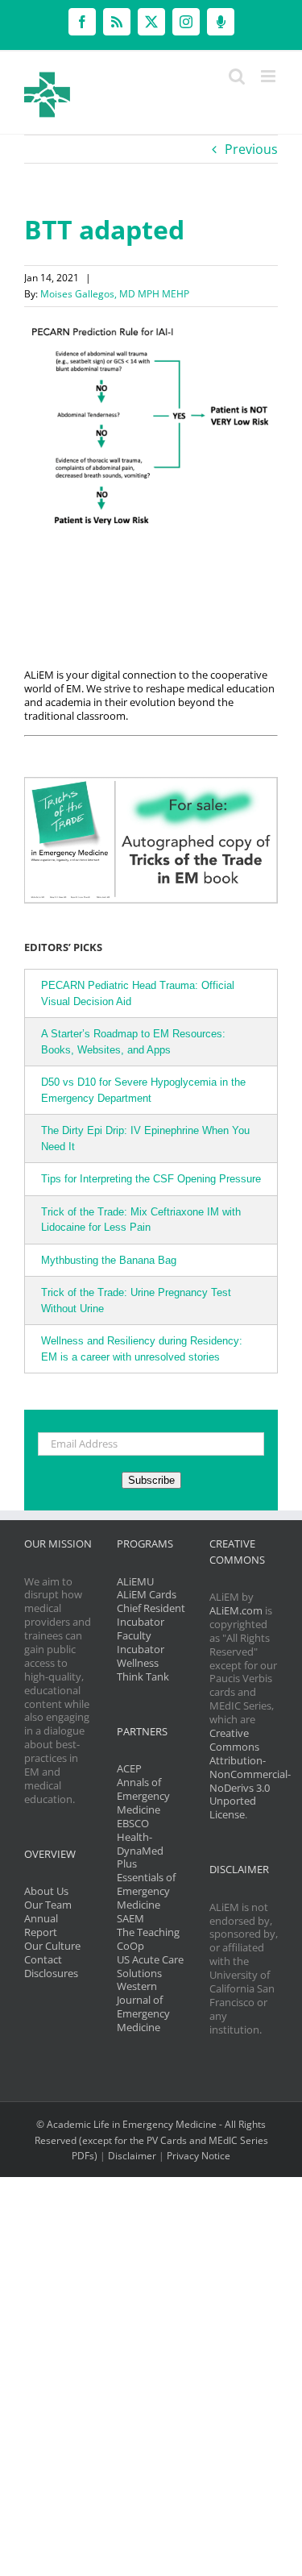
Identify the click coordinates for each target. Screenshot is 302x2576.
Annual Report (41, 1925)
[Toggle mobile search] (237, 76)
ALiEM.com (236, 1610)
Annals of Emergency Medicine (143, 1796)
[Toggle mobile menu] (269, 76)
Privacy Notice (199, 2156)
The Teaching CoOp (148, 1939)
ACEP (129, 1768)
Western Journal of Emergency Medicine (143, 2007)
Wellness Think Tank (143, 1670)
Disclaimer (132, 2156)
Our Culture (52, 1946)
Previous (251, 149)
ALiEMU (135, 1581)
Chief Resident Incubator (151, 1615)
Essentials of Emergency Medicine (146, 1891)
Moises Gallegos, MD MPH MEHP (115, 294)
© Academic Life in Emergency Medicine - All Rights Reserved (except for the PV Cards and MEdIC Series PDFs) (151, 2140)
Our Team (48, 1905)
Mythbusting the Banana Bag (109, 1260)
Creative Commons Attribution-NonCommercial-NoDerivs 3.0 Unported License (250, 1774)
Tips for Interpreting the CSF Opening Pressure (151, 1179)
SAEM (130, 1918)
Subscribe (151, 1480)
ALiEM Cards (147, 1594)
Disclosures (51, 1973)
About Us (46, 1891)
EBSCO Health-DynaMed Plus (140, 1844)
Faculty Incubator (141, 1642)
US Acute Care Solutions (150, 1966)
